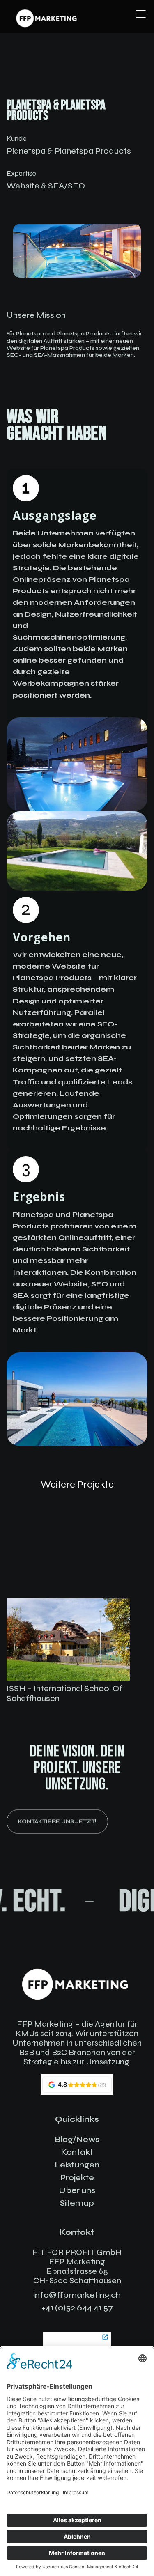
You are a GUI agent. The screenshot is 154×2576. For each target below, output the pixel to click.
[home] (47, 18)
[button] (139, 14)
